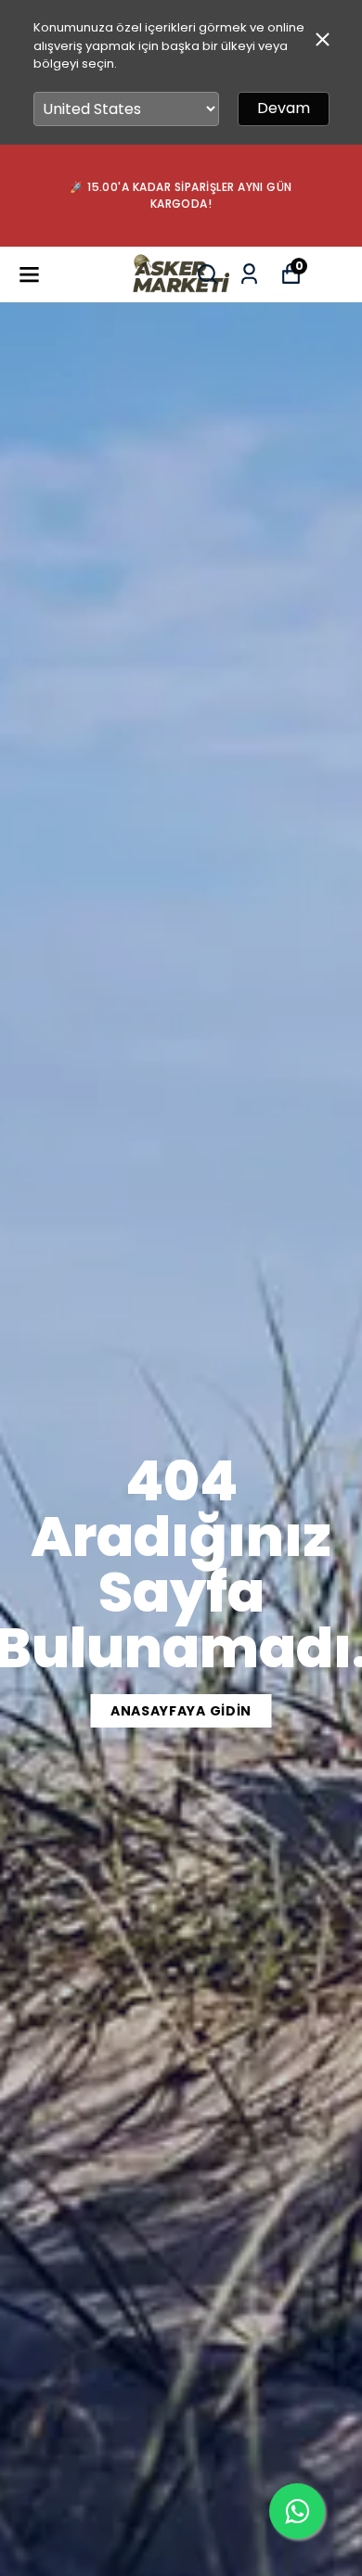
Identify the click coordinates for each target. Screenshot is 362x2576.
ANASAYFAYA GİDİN (181, 1711)
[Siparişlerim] (249, 274)
